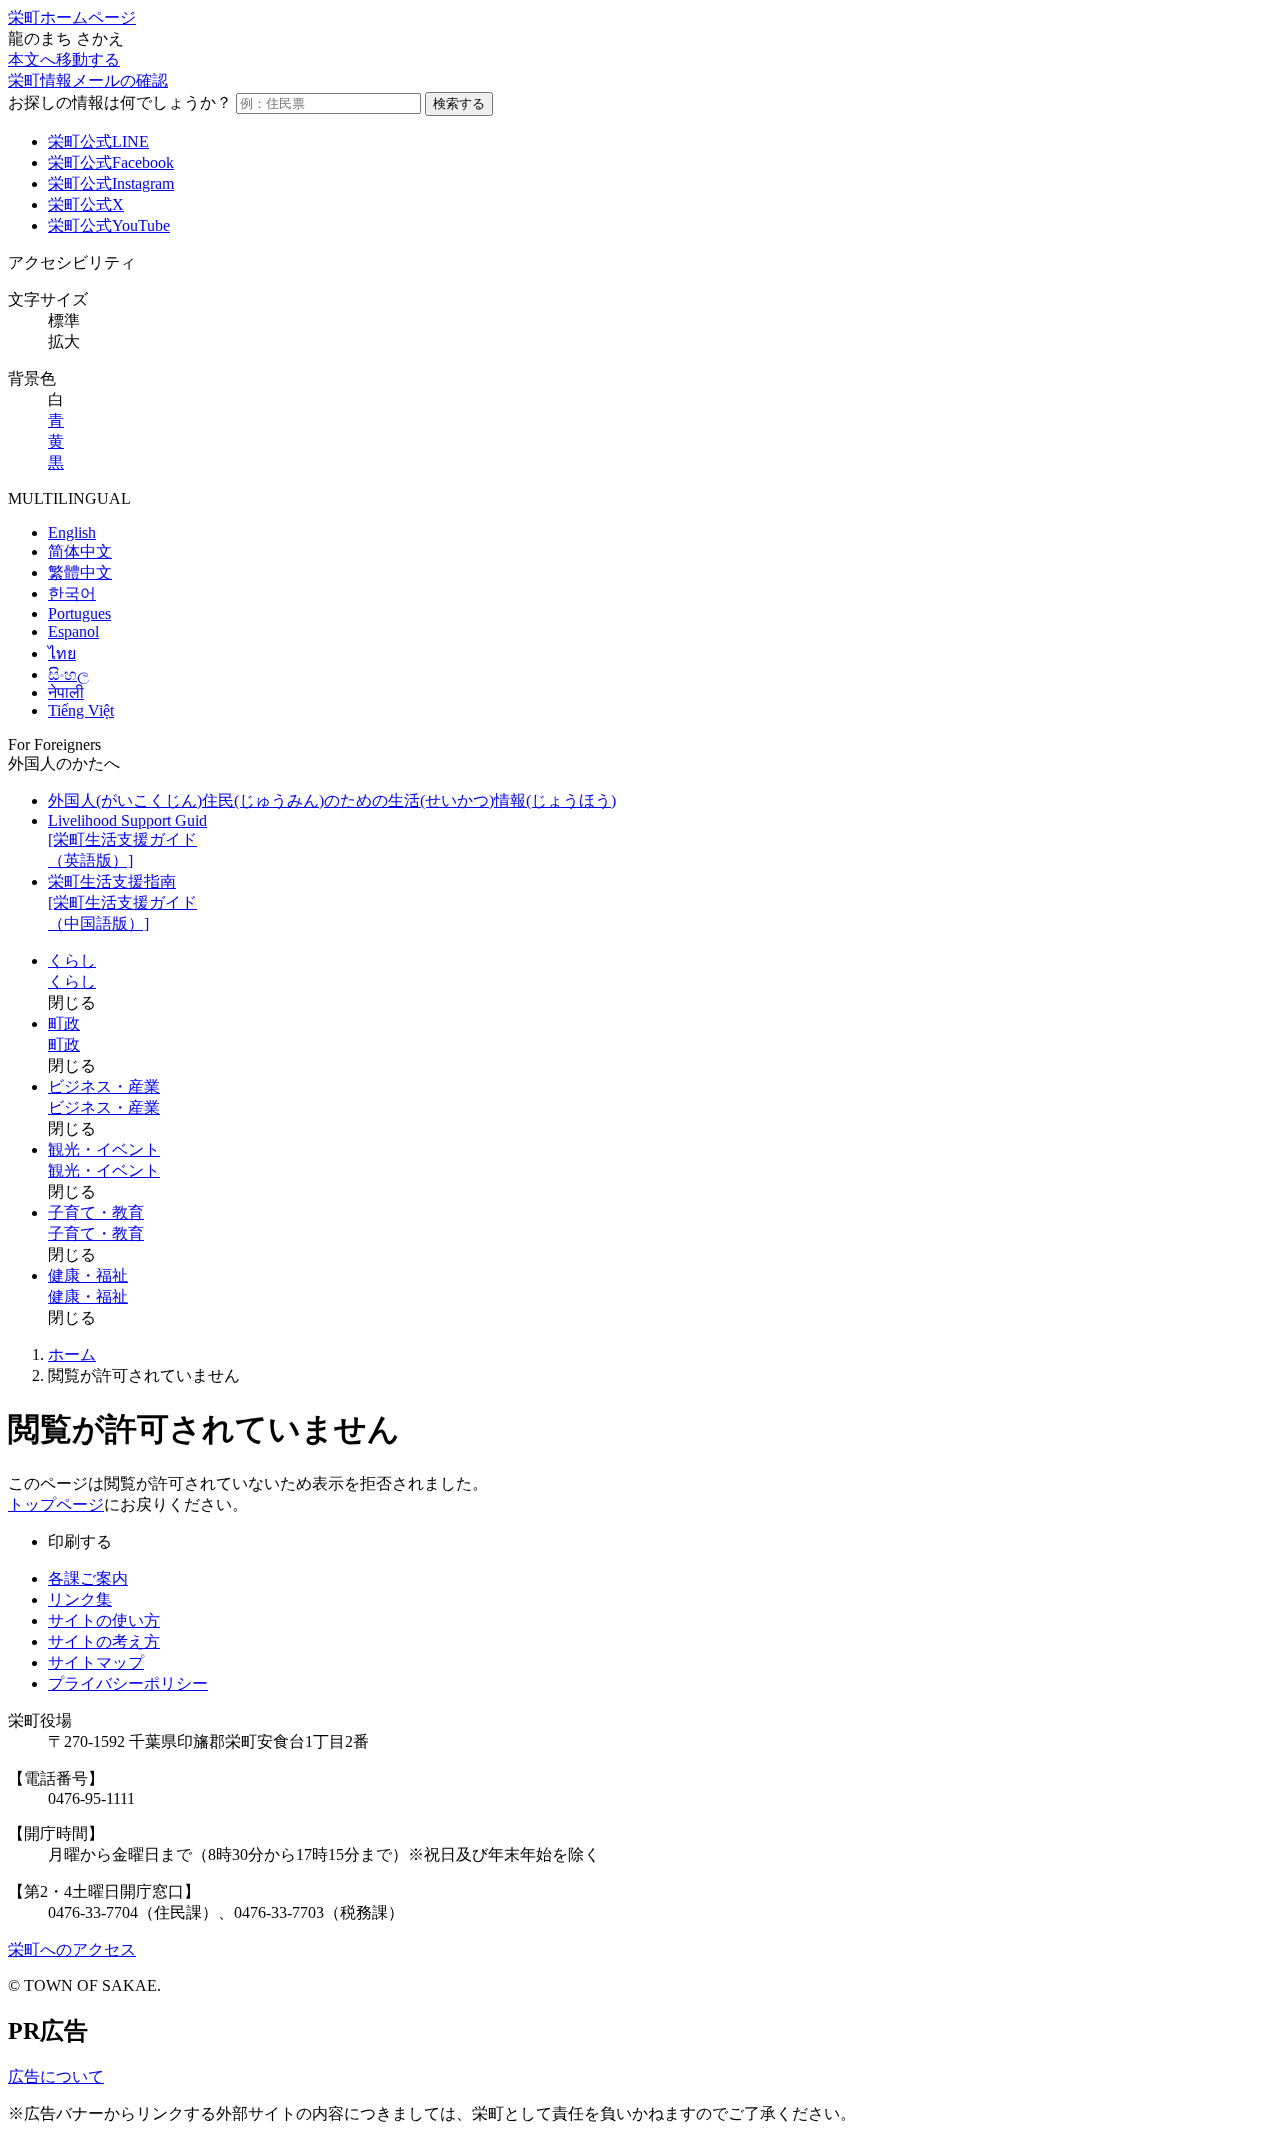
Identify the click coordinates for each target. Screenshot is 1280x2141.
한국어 (72, 593)
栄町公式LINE (98, 141)
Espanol (73, 631)
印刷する (80, 1541)
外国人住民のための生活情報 (332, 800)
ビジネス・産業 (104, 1086)
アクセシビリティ (72, 262)
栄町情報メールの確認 (88, 80)
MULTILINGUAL (69, 498)
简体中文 (80, 551)
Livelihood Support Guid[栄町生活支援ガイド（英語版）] (127, 840)
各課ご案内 (88, 1578)
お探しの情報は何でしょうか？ (120, 102)
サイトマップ (96, 1662)
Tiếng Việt (81, 710)
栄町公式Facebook (111, 162)
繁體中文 (80, 572)
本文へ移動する (64, 59)
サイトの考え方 (104, 1641)
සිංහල (68, 674)
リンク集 (80, 1599)
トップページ (56, 1504)
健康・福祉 (88, 1275)
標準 (64, 320)
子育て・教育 (96, 1212)
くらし (72, 960)
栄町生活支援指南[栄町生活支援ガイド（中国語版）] (122, 902)
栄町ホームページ (72, 17)
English (72, 532)
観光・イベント (104, 1149)
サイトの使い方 (104, 1620)
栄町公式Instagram (111, 183)
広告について (56, 2076)
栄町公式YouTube (109, 225)
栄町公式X (86, 204)
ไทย (62, 653)
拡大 (64, 341)
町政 (64, 1023)
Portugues (79, 613)
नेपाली (66, 692)
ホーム (72, 1354)
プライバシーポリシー (128, 1683)
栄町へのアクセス (72, 1949)
